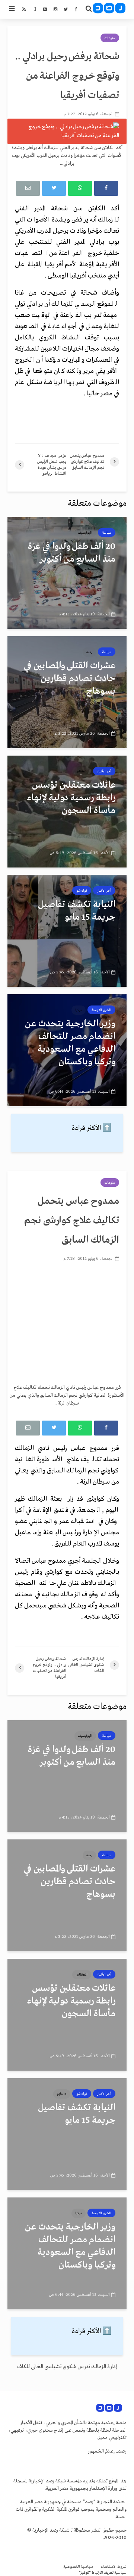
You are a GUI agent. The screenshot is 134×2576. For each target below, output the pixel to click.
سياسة (107, 533)
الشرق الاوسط (101, 1010)
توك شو (82, 891)
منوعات (110, 38)
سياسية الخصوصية (78, 2567)
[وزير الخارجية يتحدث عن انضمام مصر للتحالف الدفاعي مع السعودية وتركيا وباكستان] (67, 1050)
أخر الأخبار (104, 771)
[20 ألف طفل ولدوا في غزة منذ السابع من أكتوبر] (67, 573)
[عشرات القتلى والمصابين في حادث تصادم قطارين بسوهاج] (67, 692)
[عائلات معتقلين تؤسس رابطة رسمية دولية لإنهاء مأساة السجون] (67, 812)
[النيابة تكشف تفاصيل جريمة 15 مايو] (67, 931)
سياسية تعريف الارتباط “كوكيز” (103, 2573)
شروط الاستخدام (114, 2567)
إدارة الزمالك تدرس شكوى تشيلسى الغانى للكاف (67, 2367)
